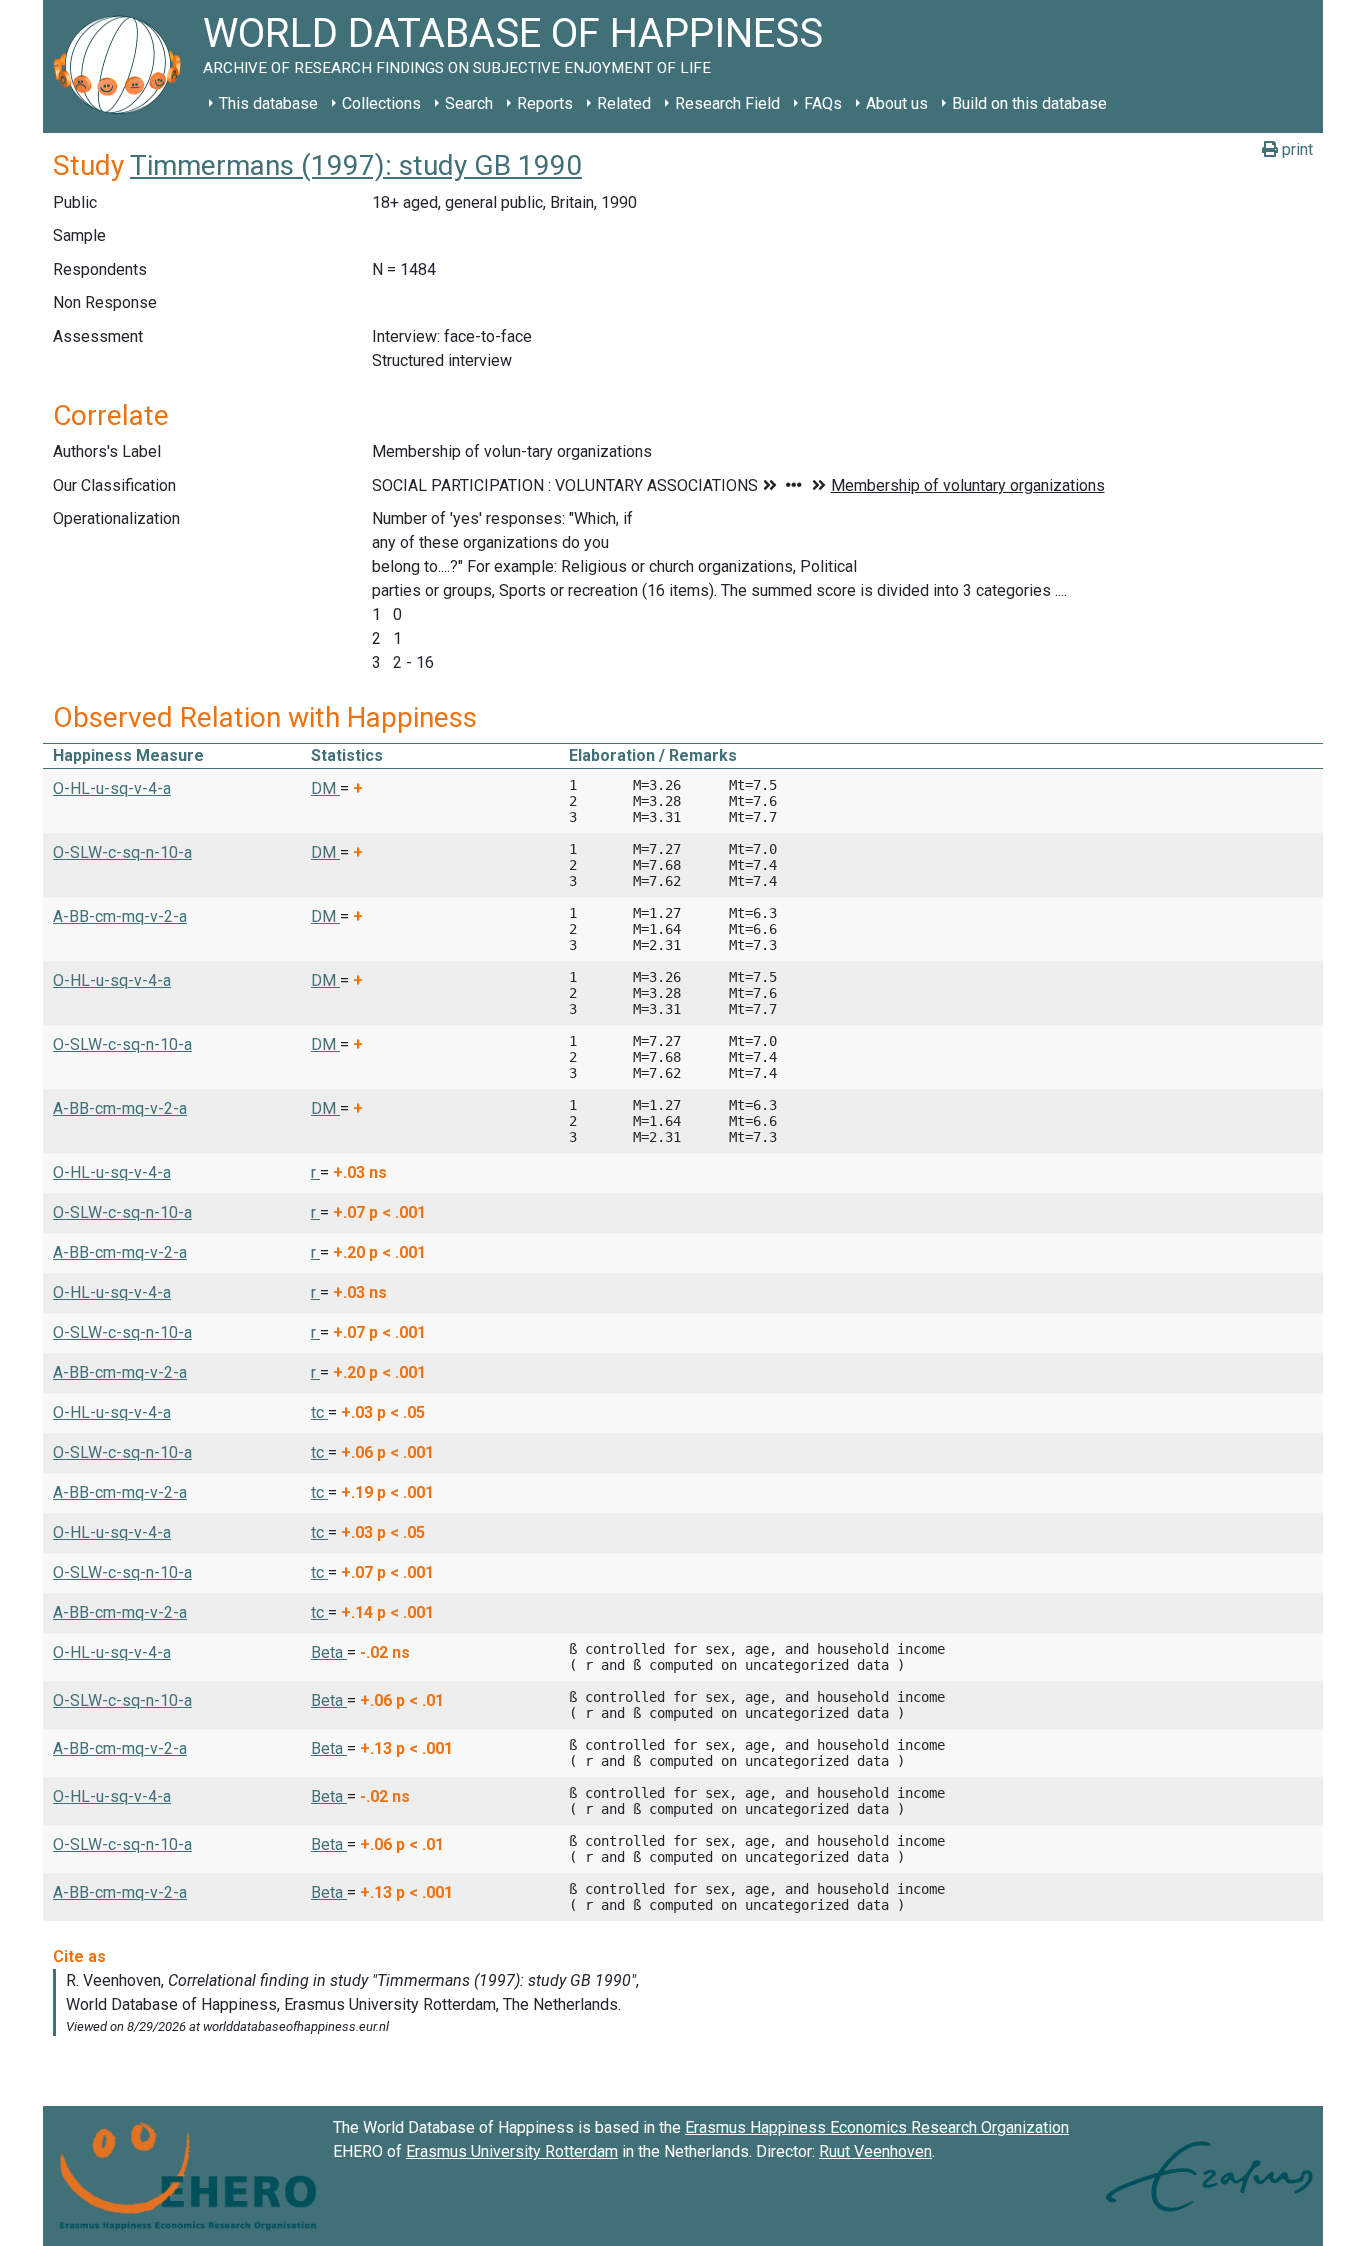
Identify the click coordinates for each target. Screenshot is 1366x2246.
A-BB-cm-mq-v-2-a (120, 916)
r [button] (315, 1172)
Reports (545, 103)
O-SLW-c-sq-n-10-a (122, 852)
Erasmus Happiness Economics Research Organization (877, 2127)
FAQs (823, 103)
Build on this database (1029, 103)
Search (469, 103)
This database (268, 103)
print (1295, 149)
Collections (381, 103)
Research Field (727, 103)
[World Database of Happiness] (123, 66)
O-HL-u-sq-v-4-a (112, 788)
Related (624, 103)
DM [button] (325, 788)
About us (897, 103)
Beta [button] (329, 1652)
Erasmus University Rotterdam (512, 2151)
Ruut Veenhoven (875, 2151)
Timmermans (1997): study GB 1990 (356, 165)
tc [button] (319, 1412)
